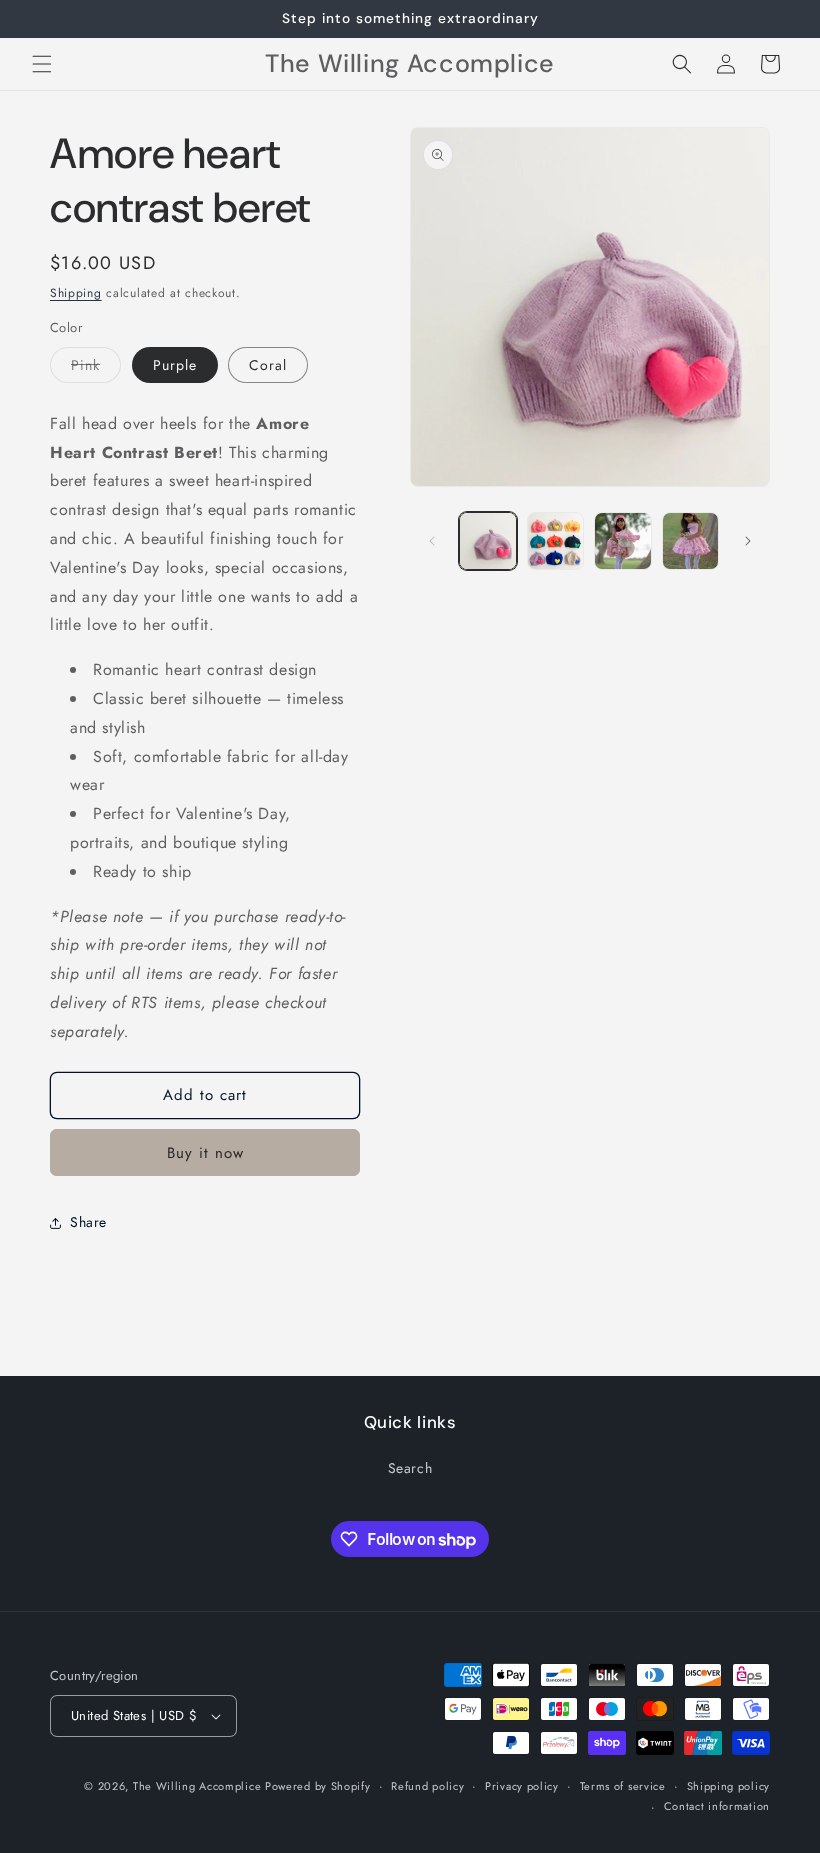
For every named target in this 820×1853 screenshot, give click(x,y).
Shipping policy (729, 1786)
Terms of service (623, 1786)
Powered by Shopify (318, 1786)
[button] (42, 64)
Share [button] (88, 1222)
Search (410, 1468)
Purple (175, 365)
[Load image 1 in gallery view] (488, 541)
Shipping (76, 293)
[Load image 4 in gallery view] (623, 541)
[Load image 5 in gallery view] (691, 541)
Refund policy (427, 1786)
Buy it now (205, 1153)
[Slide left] (432, 541)
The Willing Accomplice (199, 1786)
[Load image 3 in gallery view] (556, 541)
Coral (268, 365)
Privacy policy (522, 1786)
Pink (96, 368)
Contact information (717, 1806)
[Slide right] (748, 541)
